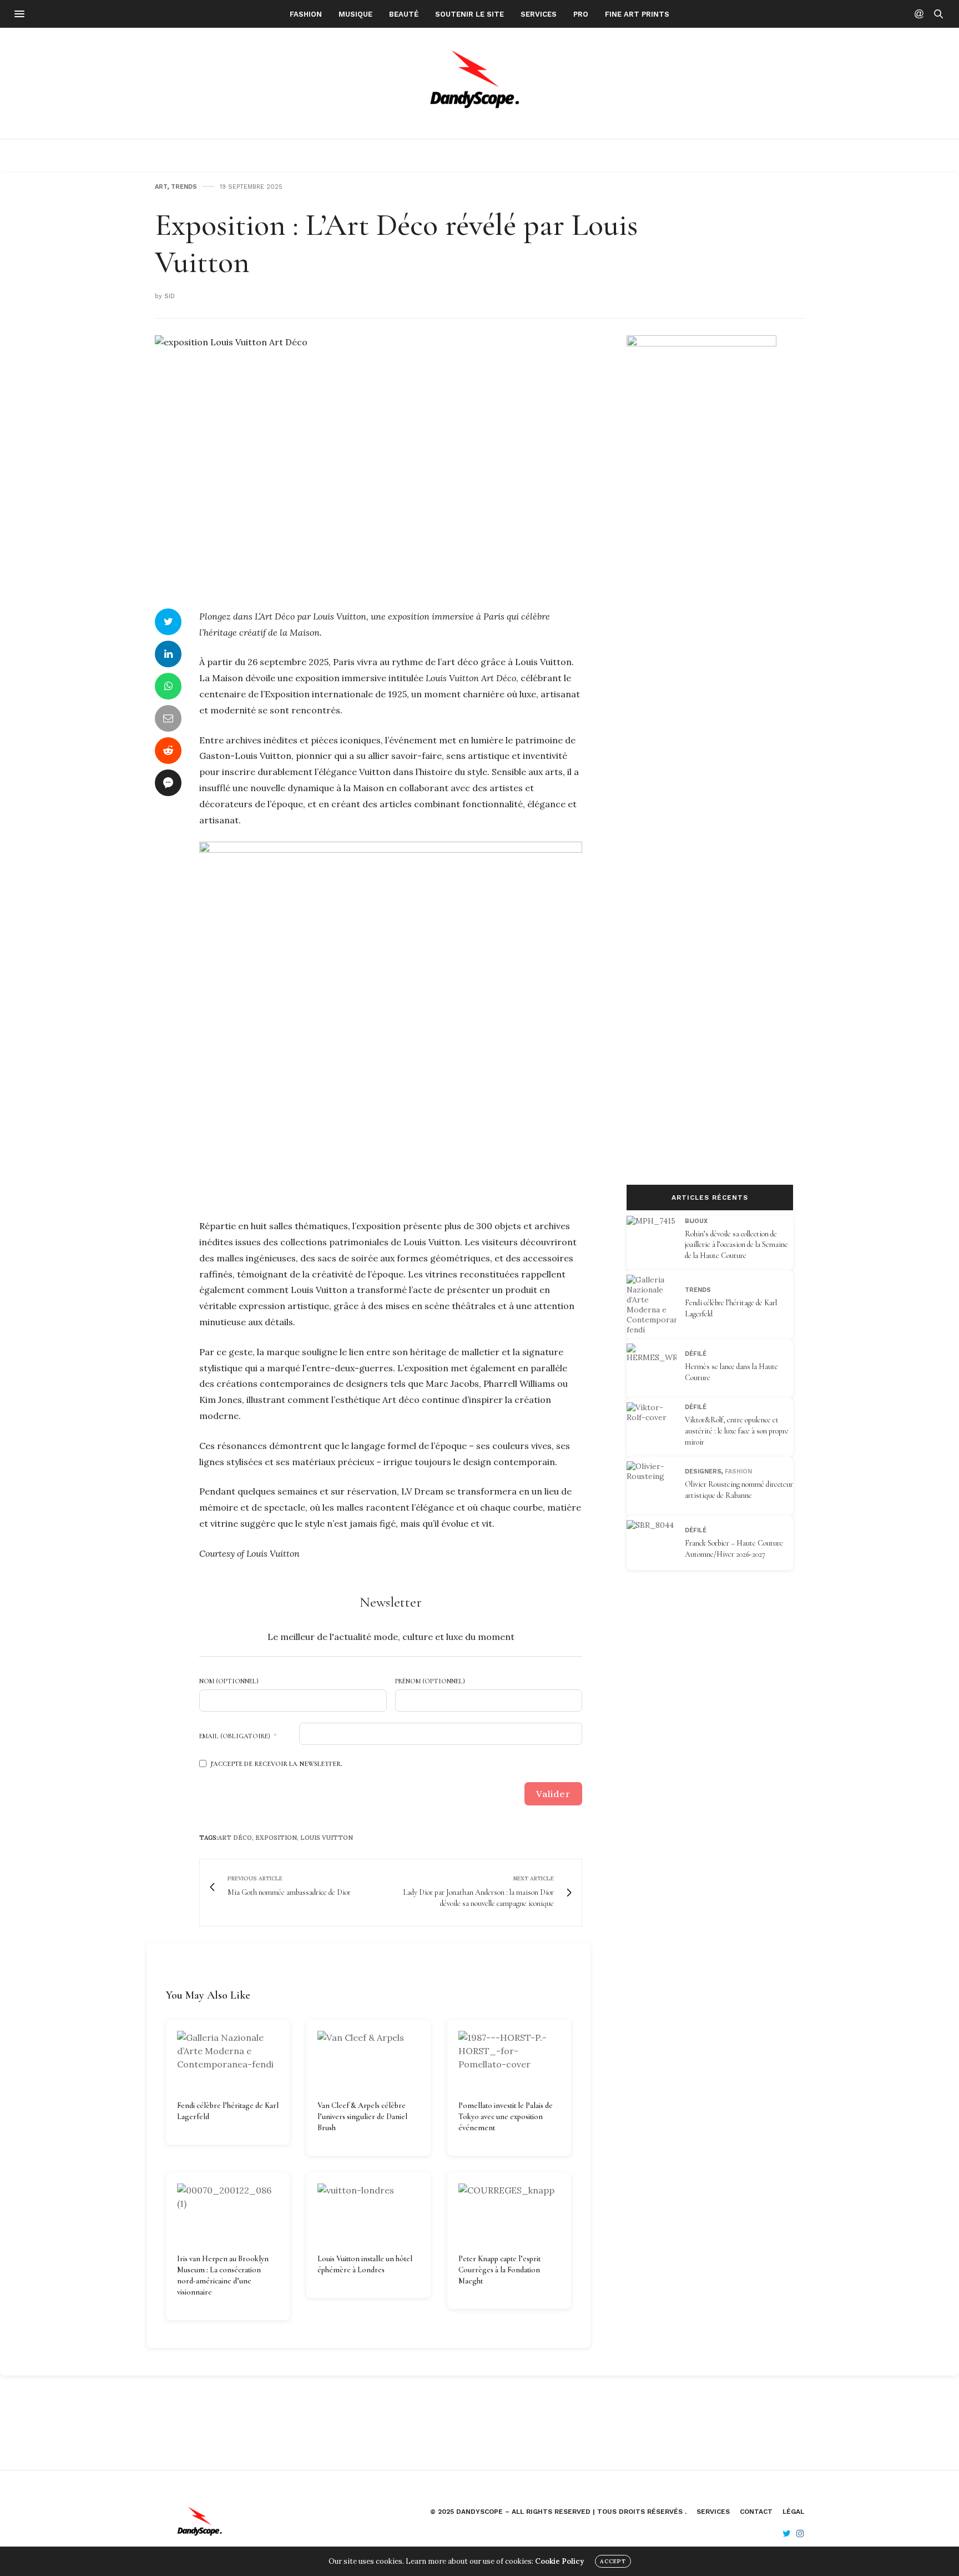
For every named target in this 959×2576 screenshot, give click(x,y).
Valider (553, 1794)
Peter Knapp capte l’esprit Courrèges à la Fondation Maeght (499, 2270)
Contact (756, 2512)
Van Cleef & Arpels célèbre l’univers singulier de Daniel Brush (362, 2117)
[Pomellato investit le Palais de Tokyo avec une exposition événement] (509, 2061)
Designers (703, 1471)
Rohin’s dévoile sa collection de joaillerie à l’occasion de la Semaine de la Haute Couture (736, 1244)
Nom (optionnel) (229, 1681)
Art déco (235, 1838)
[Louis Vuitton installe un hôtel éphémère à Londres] (368, 2213)
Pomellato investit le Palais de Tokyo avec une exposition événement (506, 2117)
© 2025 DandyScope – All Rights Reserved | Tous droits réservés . (558, 2512)
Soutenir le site (470, 14)
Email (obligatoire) (235, 1736)
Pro (581, 14)
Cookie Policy (559, 2561)
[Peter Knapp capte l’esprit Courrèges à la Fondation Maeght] (509, 2213)
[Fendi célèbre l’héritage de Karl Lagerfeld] (228, 2061)
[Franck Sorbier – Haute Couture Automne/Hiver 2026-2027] (656, 1545)
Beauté (404, 14)
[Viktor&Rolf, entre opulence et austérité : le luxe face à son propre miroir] (656, 1427)
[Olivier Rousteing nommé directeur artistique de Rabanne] (656, 1486)
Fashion (306, 14)
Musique (355, 14)
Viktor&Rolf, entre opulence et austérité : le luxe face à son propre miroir (737, 1431)
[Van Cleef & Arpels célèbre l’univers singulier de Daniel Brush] (368, 2061)
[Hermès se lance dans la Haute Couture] (656, 1368)
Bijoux (696, 1221)
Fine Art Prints (637, 14)
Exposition (276, 1838)
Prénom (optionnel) (430, 1681)
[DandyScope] (480, 83)
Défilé (696, 1354)
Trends (184, 187)
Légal (793, 2512)
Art (161, 187)
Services (539, 14)
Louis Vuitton (327, 1838)
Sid (170, 296)
